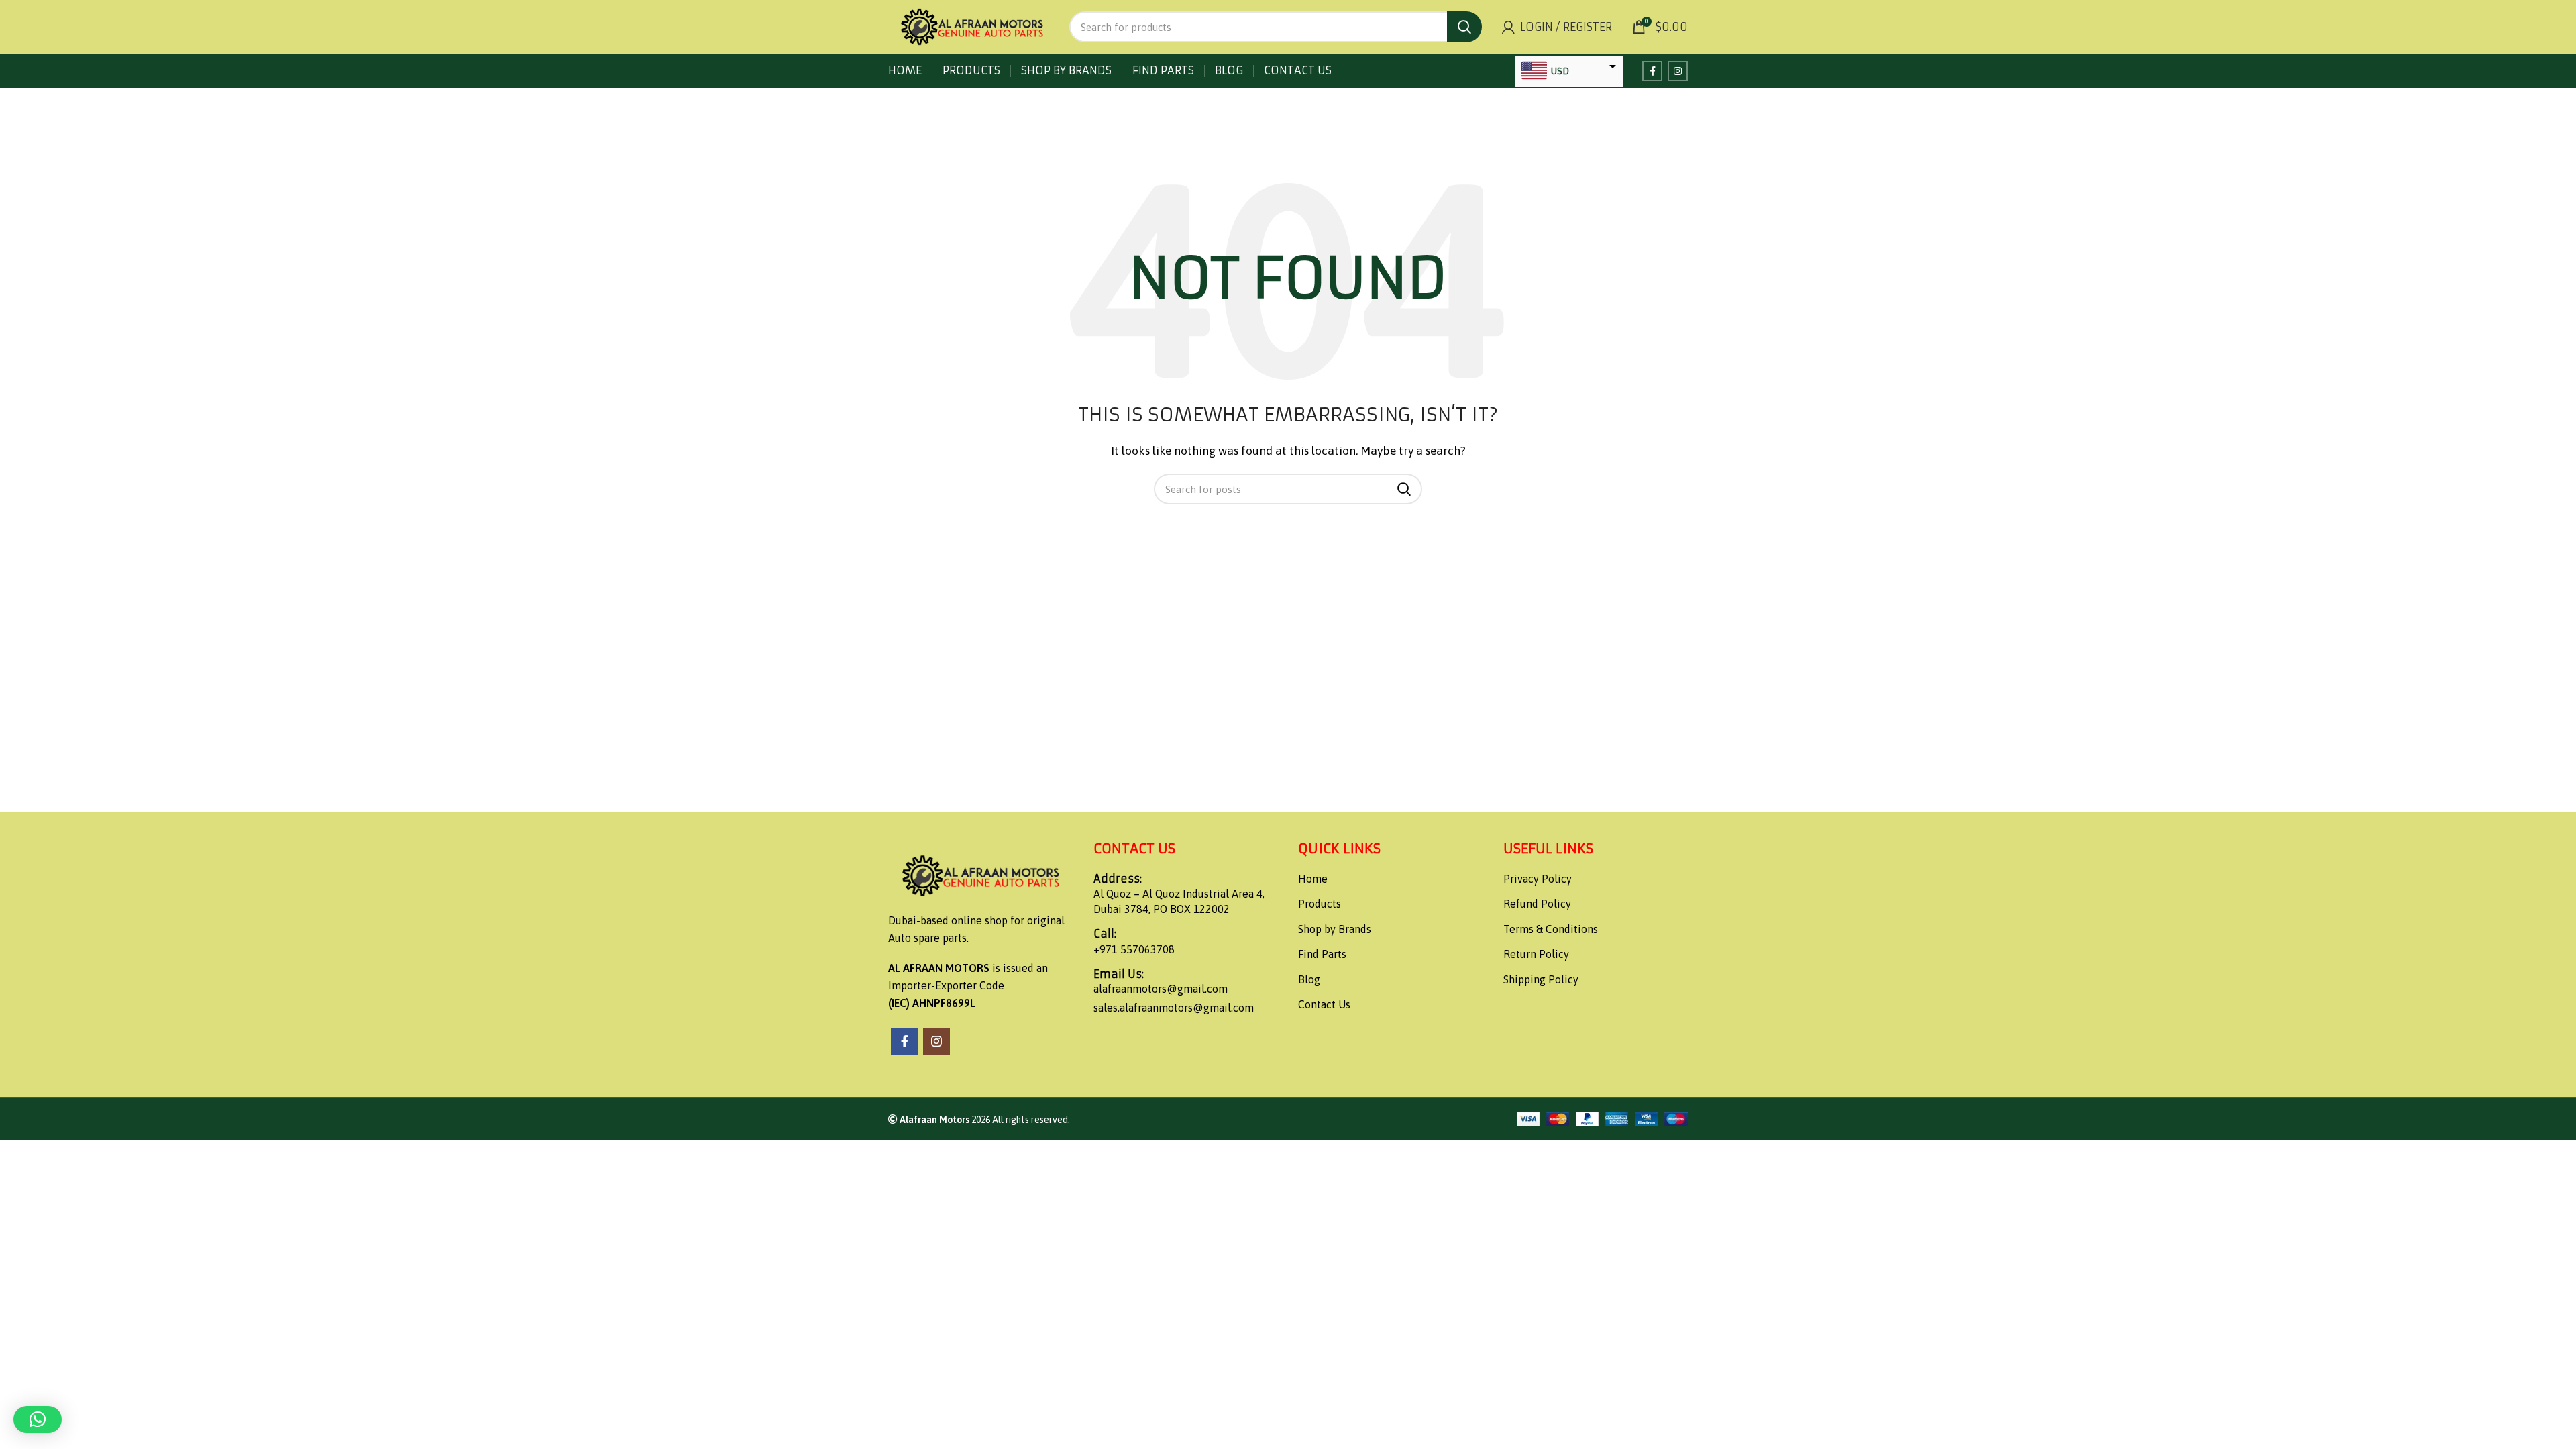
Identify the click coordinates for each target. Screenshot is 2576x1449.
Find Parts (1322, 954)
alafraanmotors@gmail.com (1161, 989)
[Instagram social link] (1678, 71)
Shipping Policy (1541, 979)
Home (1313, 879)
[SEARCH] (1464, 27)
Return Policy (1536, 954)
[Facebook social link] (1652, 71)
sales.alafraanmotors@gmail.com (1174, 1008)
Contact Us (1324, 1004)
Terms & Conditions (1551, 929)
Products (1320, 904)
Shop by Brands (1335, 929)
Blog (1309, 979)
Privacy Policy (1538, 879)
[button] (38, 1419)
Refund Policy (1537, 904)
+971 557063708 (1134, 949)
